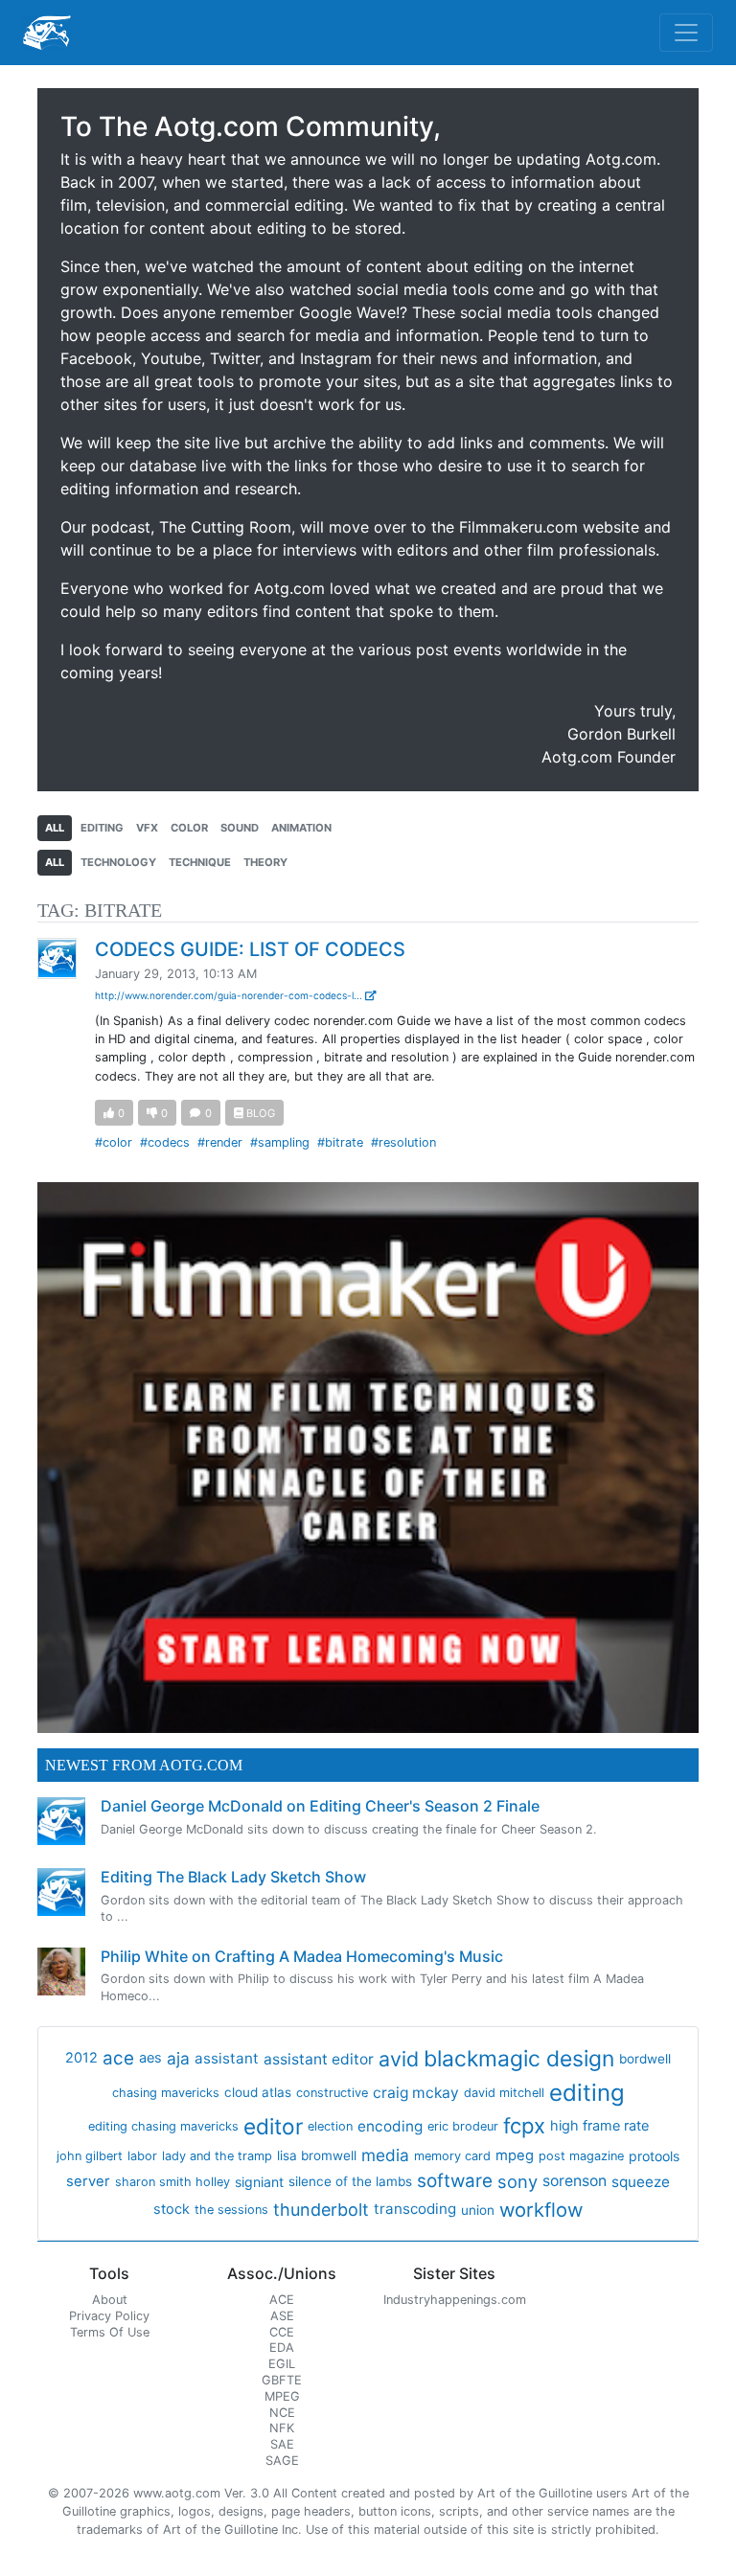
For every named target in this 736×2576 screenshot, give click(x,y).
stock (172, 2209)
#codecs (165, 1142)
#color (114, 1142)
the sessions (231, 2210)
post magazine (581, 2156)
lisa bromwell (317, 2155)
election (330, 2126)
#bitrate (340, 1142)
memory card (452, 2156)
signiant (259, 2182)
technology (118, 862)
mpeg (515, 2155)
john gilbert (90, 2156)
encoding (390, 2126)
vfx (147, 828)
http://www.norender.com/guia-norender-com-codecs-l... (230, 995)
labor (142, 2156)
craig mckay (416, 2093)
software (455, 2181)
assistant (227, 2058)
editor (273, 2126)
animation (301, 828)
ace (118, 2058)
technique (200, 862)
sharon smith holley (172, 2182)
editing (102, 828)
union (478, 2210)
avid (399, 2059)
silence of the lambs (350, 2181)
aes (150, 2058)
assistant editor (319, 2059)
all (55, 828)
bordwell (645, 2059)
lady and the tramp (217, 2156)
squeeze (641, 2182)
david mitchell (504, 2093)
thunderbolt (321, 2210)
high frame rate (599, 2126)
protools (654, 2156)
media (385, 2155)
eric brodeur (463, 2126)
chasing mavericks (166, 2093)
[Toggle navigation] (686, 33)
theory (265, 862)
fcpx (524, 2126)
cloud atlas (258, 2092)
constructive (332, 2093)
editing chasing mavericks (163, 2126)
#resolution (403, 1142)
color (189, 828)
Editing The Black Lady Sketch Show (233, 1877)
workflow (541, 2210)
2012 (81, 2058)
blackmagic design (519, 2059)
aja (178, 2058)
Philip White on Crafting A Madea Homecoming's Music (302, 1956)
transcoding (415, 2209)
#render (220, 1142)
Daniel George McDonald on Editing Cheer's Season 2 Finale (320, 1806)
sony (517, 2181)
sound (240, 828)
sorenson (575, 2181)
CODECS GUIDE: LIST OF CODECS (250, 949)
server (88, 2181)
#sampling (280, 1142)
